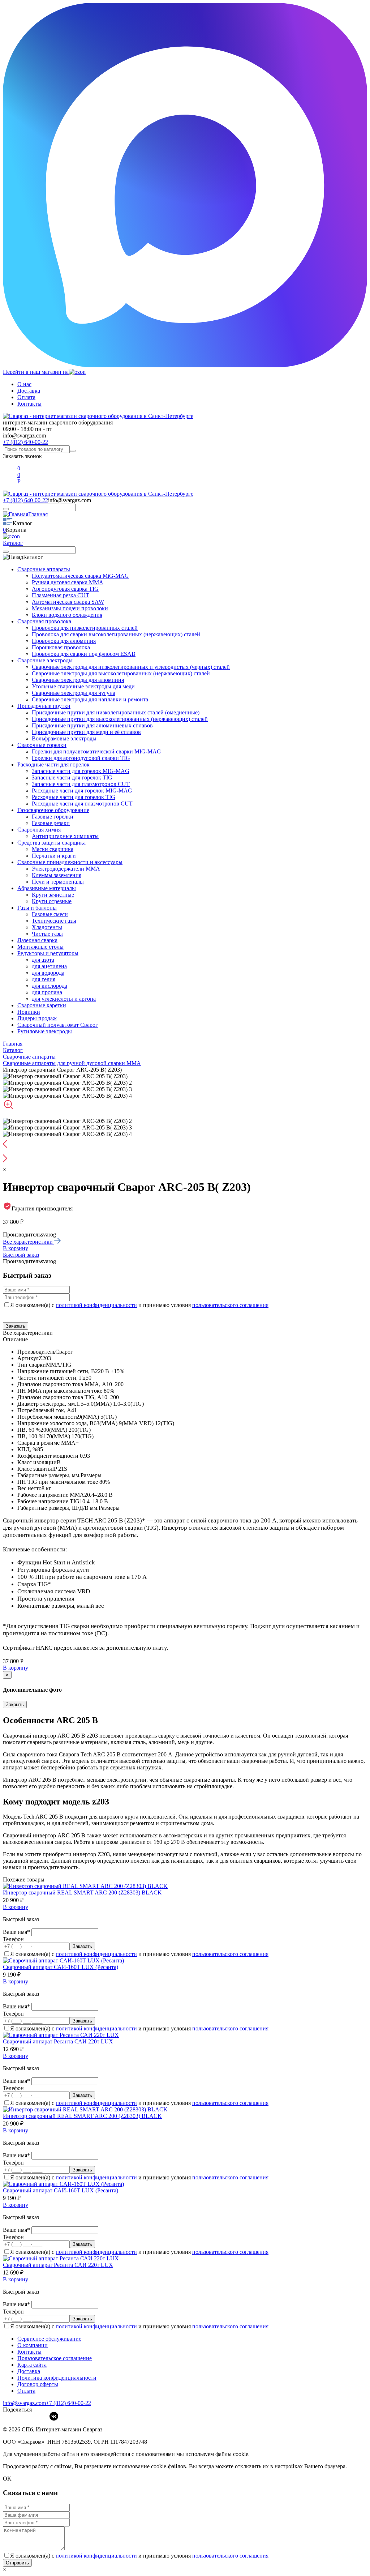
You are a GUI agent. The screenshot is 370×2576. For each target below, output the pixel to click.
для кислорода (50, 986)
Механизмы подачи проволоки (70, 608)
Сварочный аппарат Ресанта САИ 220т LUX (58, 2041)
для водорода (48, 973)
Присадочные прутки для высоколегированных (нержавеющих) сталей (120, 719)
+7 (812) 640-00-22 (25, 442)
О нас (24, 384)
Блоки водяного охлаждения (67, 615)
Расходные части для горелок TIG (74, 797)
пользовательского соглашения (230, 1305)
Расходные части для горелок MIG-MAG (82, 791)
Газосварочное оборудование (53, 810)
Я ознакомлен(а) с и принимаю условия (139, 1305)
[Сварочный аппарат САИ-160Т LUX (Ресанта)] (63, 1960)
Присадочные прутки (44, 706)
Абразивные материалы (47, 888)
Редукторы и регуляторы (48, 953)
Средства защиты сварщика (51, 843)
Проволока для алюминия (64, 641)
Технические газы (54, 921)
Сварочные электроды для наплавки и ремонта (90, 699)
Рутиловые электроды (45, 1031)
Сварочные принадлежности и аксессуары (70, 862)
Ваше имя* (17, 1932)
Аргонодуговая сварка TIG (65, 589)
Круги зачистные (53, 895)
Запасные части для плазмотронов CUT (81, 784)
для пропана (47, 992)
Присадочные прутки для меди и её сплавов (86, 732)
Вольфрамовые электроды (64, 738)
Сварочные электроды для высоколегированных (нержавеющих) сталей (121, 673)
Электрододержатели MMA (66, 869)
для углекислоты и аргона (64, 999)
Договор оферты (38, 2384)
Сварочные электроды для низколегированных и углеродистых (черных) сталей (131, 667)
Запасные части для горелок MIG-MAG (81, 771)
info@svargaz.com (24, 435)
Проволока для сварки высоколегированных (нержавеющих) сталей (116, 634)
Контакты (29, 404)
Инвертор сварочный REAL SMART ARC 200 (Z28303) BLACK (82, 1893)
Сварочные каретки (42, 1005)
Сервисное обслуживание (49, 2339)
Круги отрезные (52, 901)
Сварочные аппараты (44, 569)
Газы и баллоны (37, 908)
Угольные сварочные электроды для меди (83, 686)
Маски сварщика (53, 849)
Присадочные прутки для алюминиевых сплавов (92, 725)
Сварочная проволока (44, 621)
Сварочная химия (39, 830)
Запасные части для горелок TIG (72, 778)
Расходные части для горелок (53, 764)
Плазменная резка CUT (61, 595)
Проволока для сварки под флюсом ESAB (84, 654)
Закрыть (15, 1704)
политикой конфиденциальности (96, 1305)
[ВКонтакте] (54, 2416)
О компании (33, 2345)
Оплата (26, 397)
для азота (43, 960)
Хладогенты (47, 927)
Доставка (29, 391)
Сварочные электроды (45, 660)
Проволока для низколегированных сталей (85, 628)
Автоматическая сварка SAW (68, 602)
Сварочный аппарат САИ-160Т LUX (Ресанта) (61, 1967)
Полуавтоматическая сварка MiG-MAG (80, 576)
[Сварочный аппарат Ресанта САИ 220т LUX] (61, 2035)
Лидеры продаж (37, 1018)
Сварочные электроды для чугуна (74, 693)
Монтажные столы (40, 947)
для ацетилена (49, 966)
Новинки (29, 1012)
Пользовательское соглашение (55, 2358)
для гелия (44, 979)
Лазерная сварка (37, 940)
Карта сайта (32, 2365)
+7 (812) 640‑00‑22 (68, 2403)
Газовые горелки (53, 817)
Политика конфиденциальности (57, 2378)
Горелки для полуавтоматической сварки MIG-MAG (96, 751)
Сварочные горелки (42, 745)
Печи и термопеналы (58, 882)
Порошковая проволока (61, 647)
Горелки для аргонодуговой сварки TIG (81, 758)
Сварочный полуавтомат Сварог (58, 1025)
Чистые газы (47, 934)
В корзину (16, 1248)
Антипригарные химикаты (65, 836)
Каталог (13, 543)
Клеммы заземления (57, 875)
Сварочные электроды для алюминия (78, 680)
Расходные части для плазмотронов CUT (82, 804)
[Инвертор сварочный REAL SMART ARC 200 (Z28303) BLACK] (85, 1886)
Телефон (13, 1939)
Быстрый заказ (21, 1255)
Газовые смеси (50, 914)
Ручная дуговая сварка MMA (68, 582)
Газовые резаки (51, 823)
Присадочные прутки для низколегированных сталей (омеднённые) (116, 712)
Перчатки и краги (54, 856)
